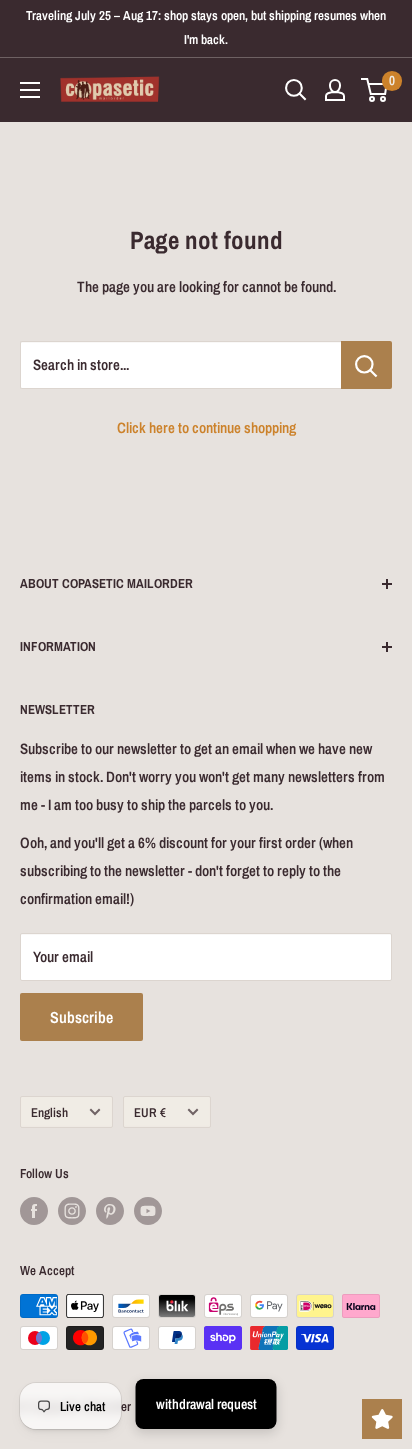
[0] (375, 90)
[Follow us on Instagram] (72, 1211)
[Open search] (296, 90)
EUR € (150, 1112)
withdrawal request (206, 1404)
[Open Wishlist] (382, 1419)
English (49, 1112)
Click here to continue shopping (206, 427)
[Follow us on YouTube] (148, 1211)
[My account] (335, 90)
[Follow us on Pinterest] (110, 1211)
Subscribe (81, 1017)
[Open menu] (30, 90)
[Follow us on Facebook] (34, 1211)
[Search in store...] (366, 365)
